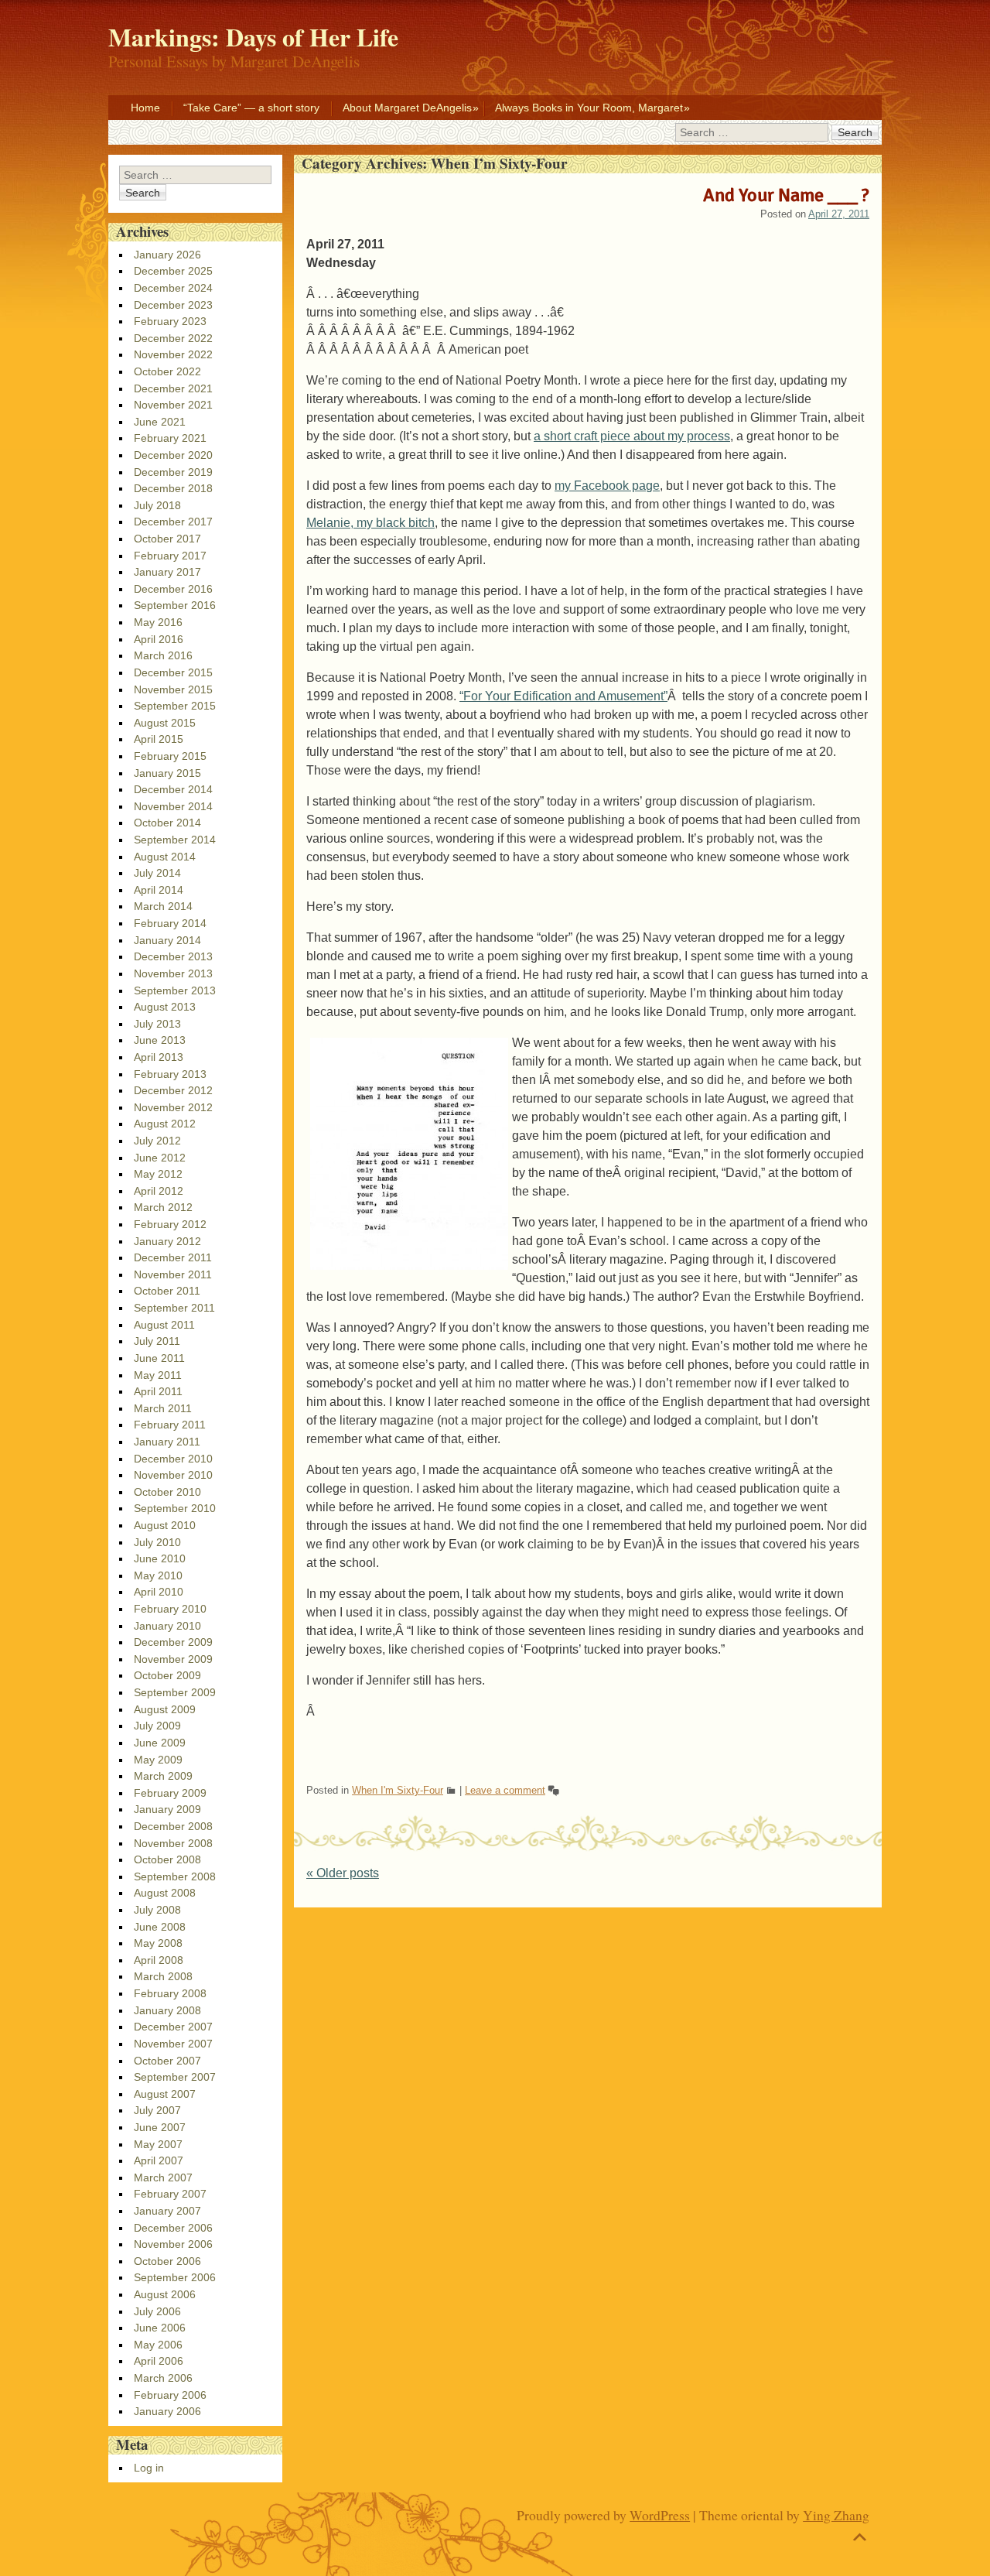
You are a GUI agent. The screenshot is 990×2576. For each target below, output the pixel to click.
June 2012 (160, 1158)
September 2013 (175, 990)
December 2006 (173, 2228)
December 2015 (173, 672)
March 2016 (163, 655)
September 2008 (175, 1876)
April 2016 (159, 639)
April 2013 (159, 1057)
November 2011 (173, 1274)
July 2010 (157, 1542)
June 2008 (160, 1927)
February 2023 (170, 321)
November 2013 (173, 973)
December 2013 (173, 956)
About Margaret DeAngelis (407, 108)
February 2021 (170, 438)
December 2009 (173, 1642)
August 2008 (165, 1893)
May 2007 (158, 2144)
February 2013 (170, 1074)
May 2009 (158, 1760)
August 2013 (165, 1007)
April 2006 (159, 2361)
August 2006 (165, 2294)
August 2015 (165, 723)
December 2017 (173, 522)
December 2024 (173, 288)
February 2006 (170, 2395)
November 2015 (173, 689)
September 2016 (175, 605)
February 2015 (170, 756)
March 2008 (163, 1976)
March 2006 (163, 2378)
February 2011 (170, 1425)
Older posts (343, 1873)
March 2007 (163, 2177)
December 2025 (173, 271)
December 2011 (173, 1257)
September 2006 (175, 2277)
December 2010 (173, 1459)
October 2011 (167, 1291)
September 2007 (175, 2077)
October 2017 (167, 539)
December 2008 (173, 1826)
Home (145, 108)
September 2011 (174, 1308)
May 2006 (158, 2345)
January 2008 (167, 2010)
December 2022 (173, 338)
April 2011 (158, 1391)
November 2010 (173, 1475)
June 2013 (160, 1040)
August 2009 (165, 1709)
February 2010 (170, 1609)
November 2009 (173, 1659)
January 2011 (167, 1442)
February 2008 (170, 1993)
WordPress (660, 2515)
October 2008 (167, 1859)
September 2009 (175, 1692)
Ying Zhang (836, 2515)
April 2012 (159, 1191)
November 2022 (173, 354)
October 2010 (167, 1492)
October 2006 (167, 2261)
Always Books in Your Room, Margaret (589, 108)
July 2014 (157, 873)
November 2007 (173, 2044)
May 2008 (158, 1943)
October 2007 (167, 2061)
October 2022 (167, 371)
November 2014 (173, 806)
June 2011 (159, 1358)
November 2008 (173, 1843)
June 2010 (160, 1558)
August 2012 (165, 1124)
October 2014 (167, 823)
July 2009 (157, 1726)
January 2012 (167, 1241)
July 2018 (157, 505)
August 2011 (164, 1325)
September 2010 (175, 1508)
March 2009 (163, 1776)
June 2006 (160, 2328)
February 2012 (170, 1224)
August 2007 (165, 2094)
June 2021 (160, 422)
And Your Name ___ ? (786, 195)
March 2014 (163, 906)
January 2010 (167, 1626)
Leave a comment (505, 1790)
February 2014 (170, 923)
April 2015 (159, 739)
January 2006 (167, 2411)
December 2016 (173, 589)
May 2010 (158, 1575)
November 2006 (173, 2244)
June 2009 (160, 1743)
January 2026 (167, 255)
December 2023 (173, 305)
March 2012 (163, 1207)
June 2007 (160, 2127)
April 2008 (159, 1960)
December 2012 (173, 1090)
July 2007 (157, 2110)
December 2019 (173, 472)
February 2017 (170, 556)
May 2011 (158, 1375)
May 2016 (158, 622)
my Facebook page (607, 486)
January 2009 (167, 1809)
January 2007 (167, 2211)
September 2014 (175, 840)
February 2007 (170, 2194)
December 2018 (173, 488)
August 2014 (165, 857)
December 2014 (173, 789)
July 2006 (157, 2311)
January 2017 (167, 572)
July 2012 (157, 1141)
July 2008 (157, 1910)
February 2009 (170, 1793)
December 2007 (173, 2027)
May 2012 (158, 1174)
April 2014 (159, 890)
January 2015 (167, 773)
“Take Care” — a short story (251, 108)
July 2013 (157, 1024)
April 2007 (159, 2160)
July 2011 (157, 1341)
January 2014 (167, 940)
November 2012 (173, 1107)
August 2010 (165, 1525)
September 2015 (175, 706)
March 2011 (163, 1408)
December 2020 (173, 455)
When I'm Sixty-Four (398, 1790)
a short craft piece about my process (632, 436)
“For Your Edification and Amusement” (563, 696)
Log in (149, 2468)
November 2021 (173, 405)
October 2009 (167, 1675)
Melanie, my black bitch (370, 523)
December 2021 (173, 388)
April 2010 (159, 1592)
